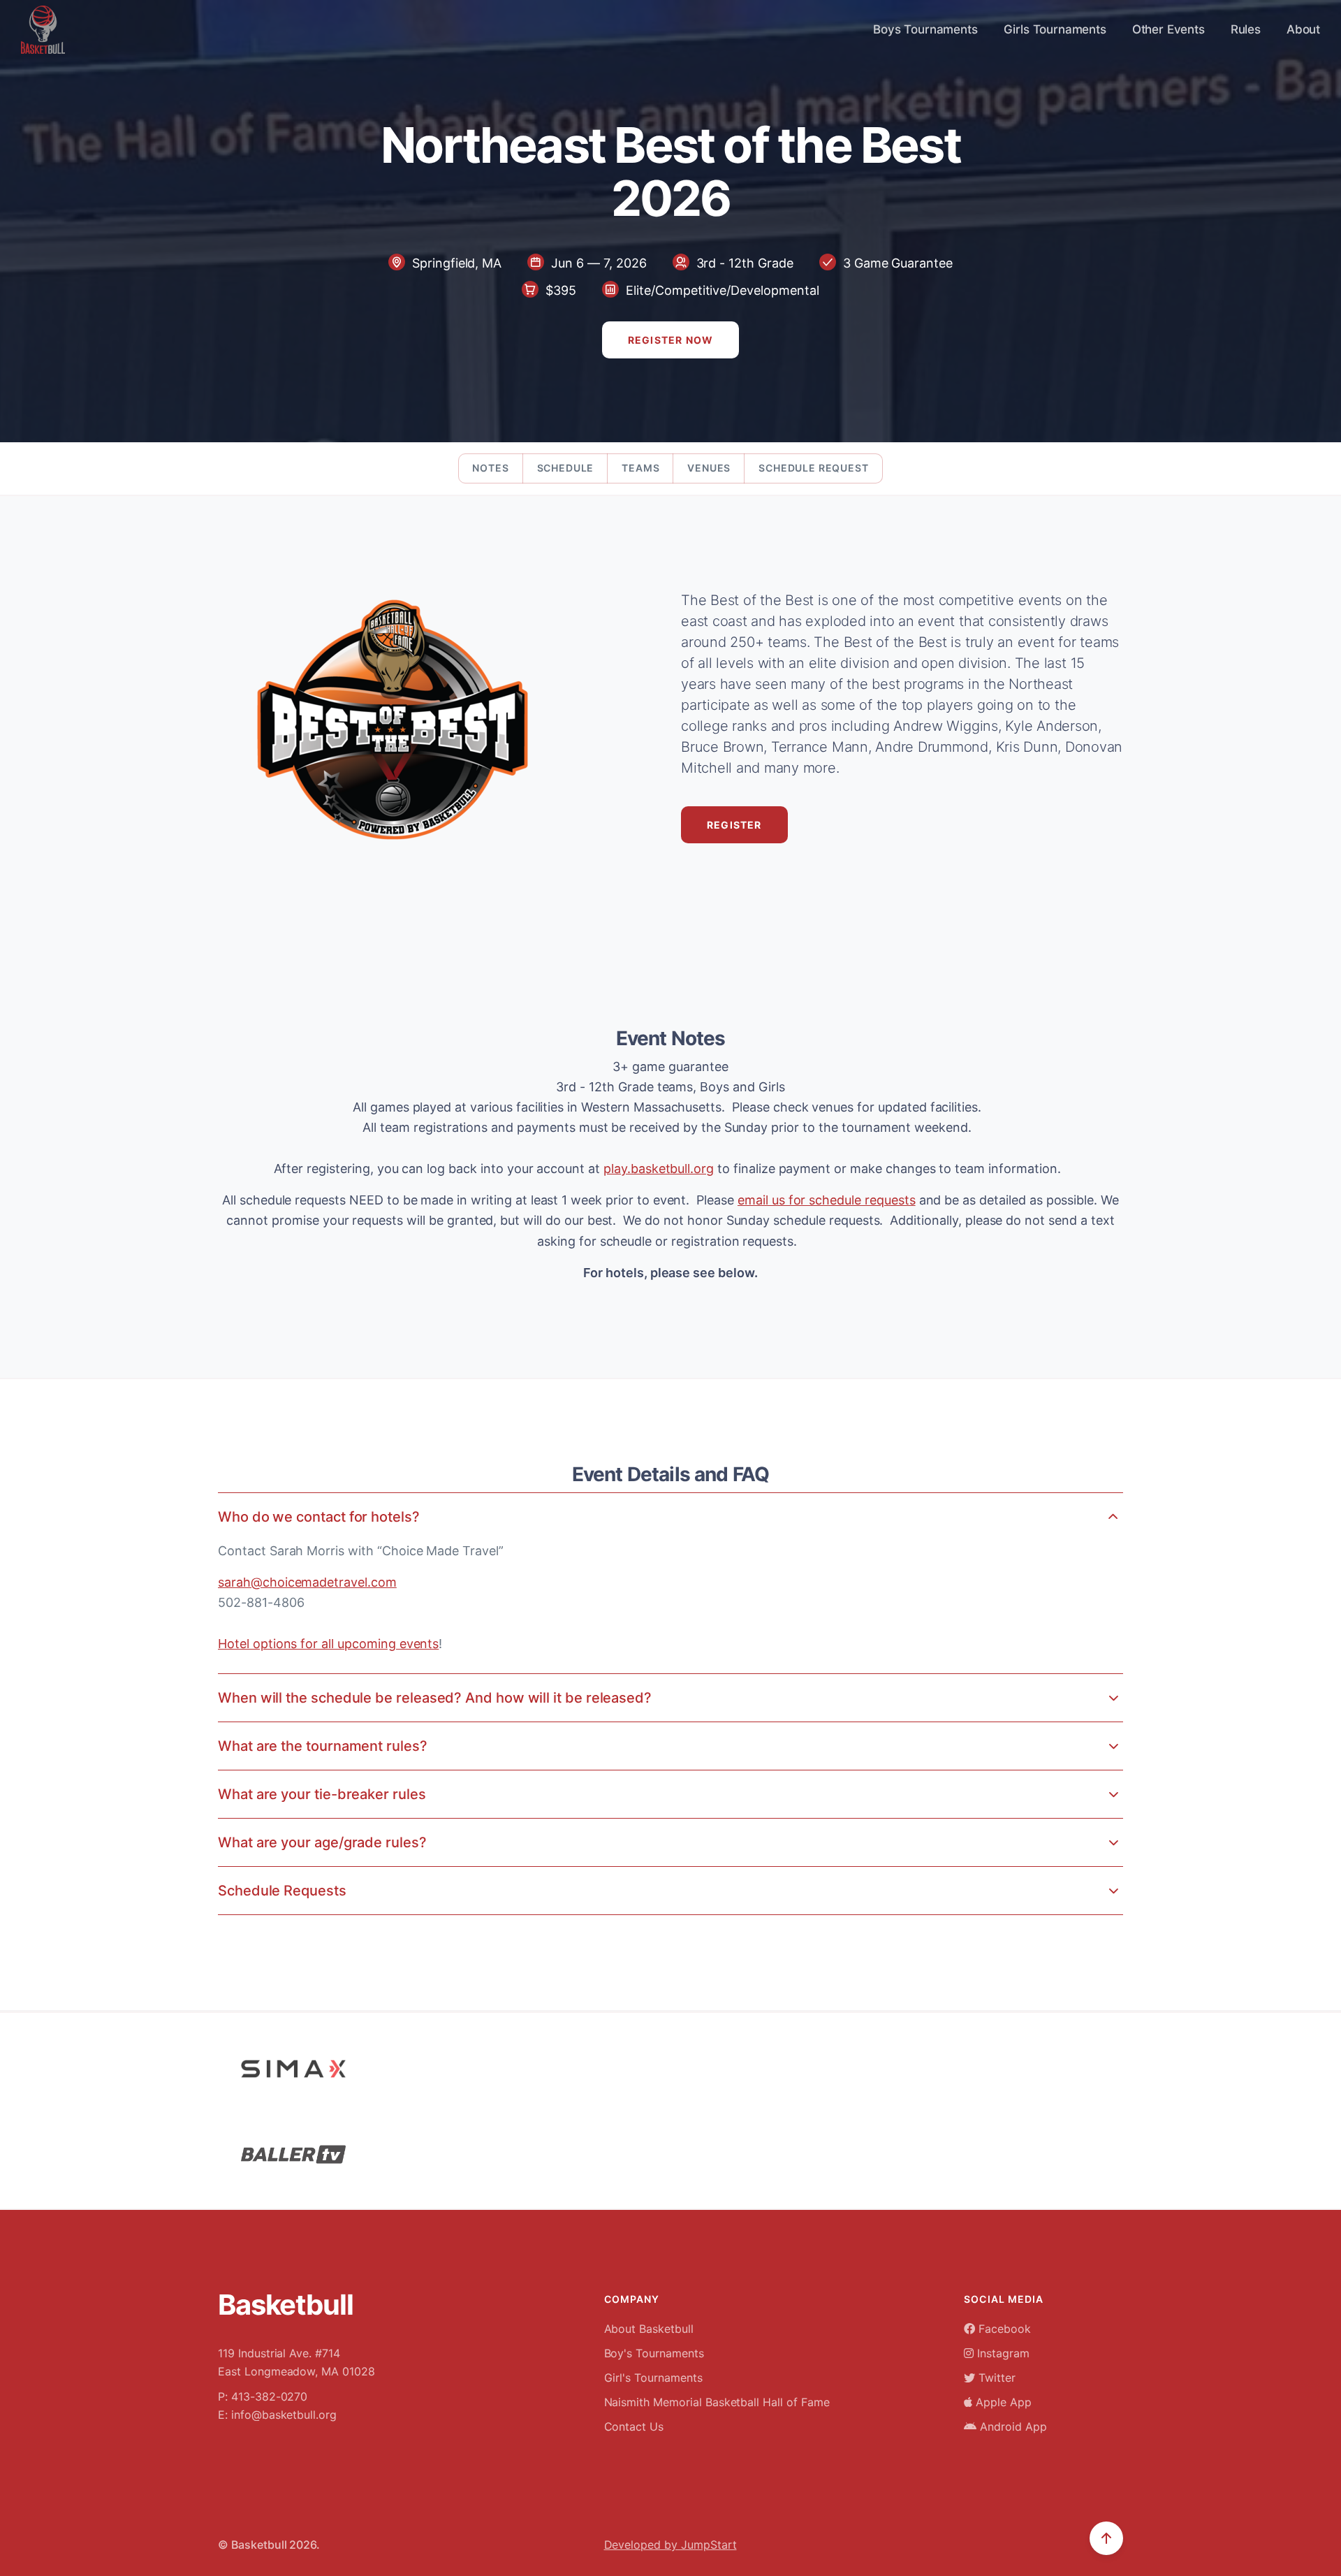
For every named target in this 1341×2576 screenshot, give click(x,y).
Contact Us (634, 2426)
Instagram (1002, 2353)
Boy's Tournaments (654, 2353)
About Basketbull (649, 2329)
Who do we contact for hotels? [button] (319, 1517)
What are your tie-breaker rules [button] (322, 1794)
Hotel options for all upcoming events (328, 1644)
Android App (1011, 2426)
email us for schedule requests (827, 1200)
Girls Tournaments (1055, 29)
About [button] (1303, 29)
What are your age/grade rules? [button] (322, 1842)
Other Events (1168, 29)
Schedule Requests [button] (282, 1891)
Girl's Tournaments (653, 2378)
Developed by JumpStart (670, 2545)
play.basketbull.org (659, 1169)
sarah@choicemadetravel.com (307, 1582)
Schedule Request (813, 468)
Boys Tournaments (925, 29)
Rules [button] (1246, 29)
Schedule (566, 468)
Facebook (1003, 2329)
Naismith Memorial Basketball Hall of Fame (717, 2402)
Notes (490, 468)
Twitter (995, 2378)
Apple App (1002, 2402)
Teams (640, 468)
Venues (709, 468)
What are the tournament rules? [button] (323, 1746)
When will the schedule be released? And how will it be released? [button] (435, 1698)
